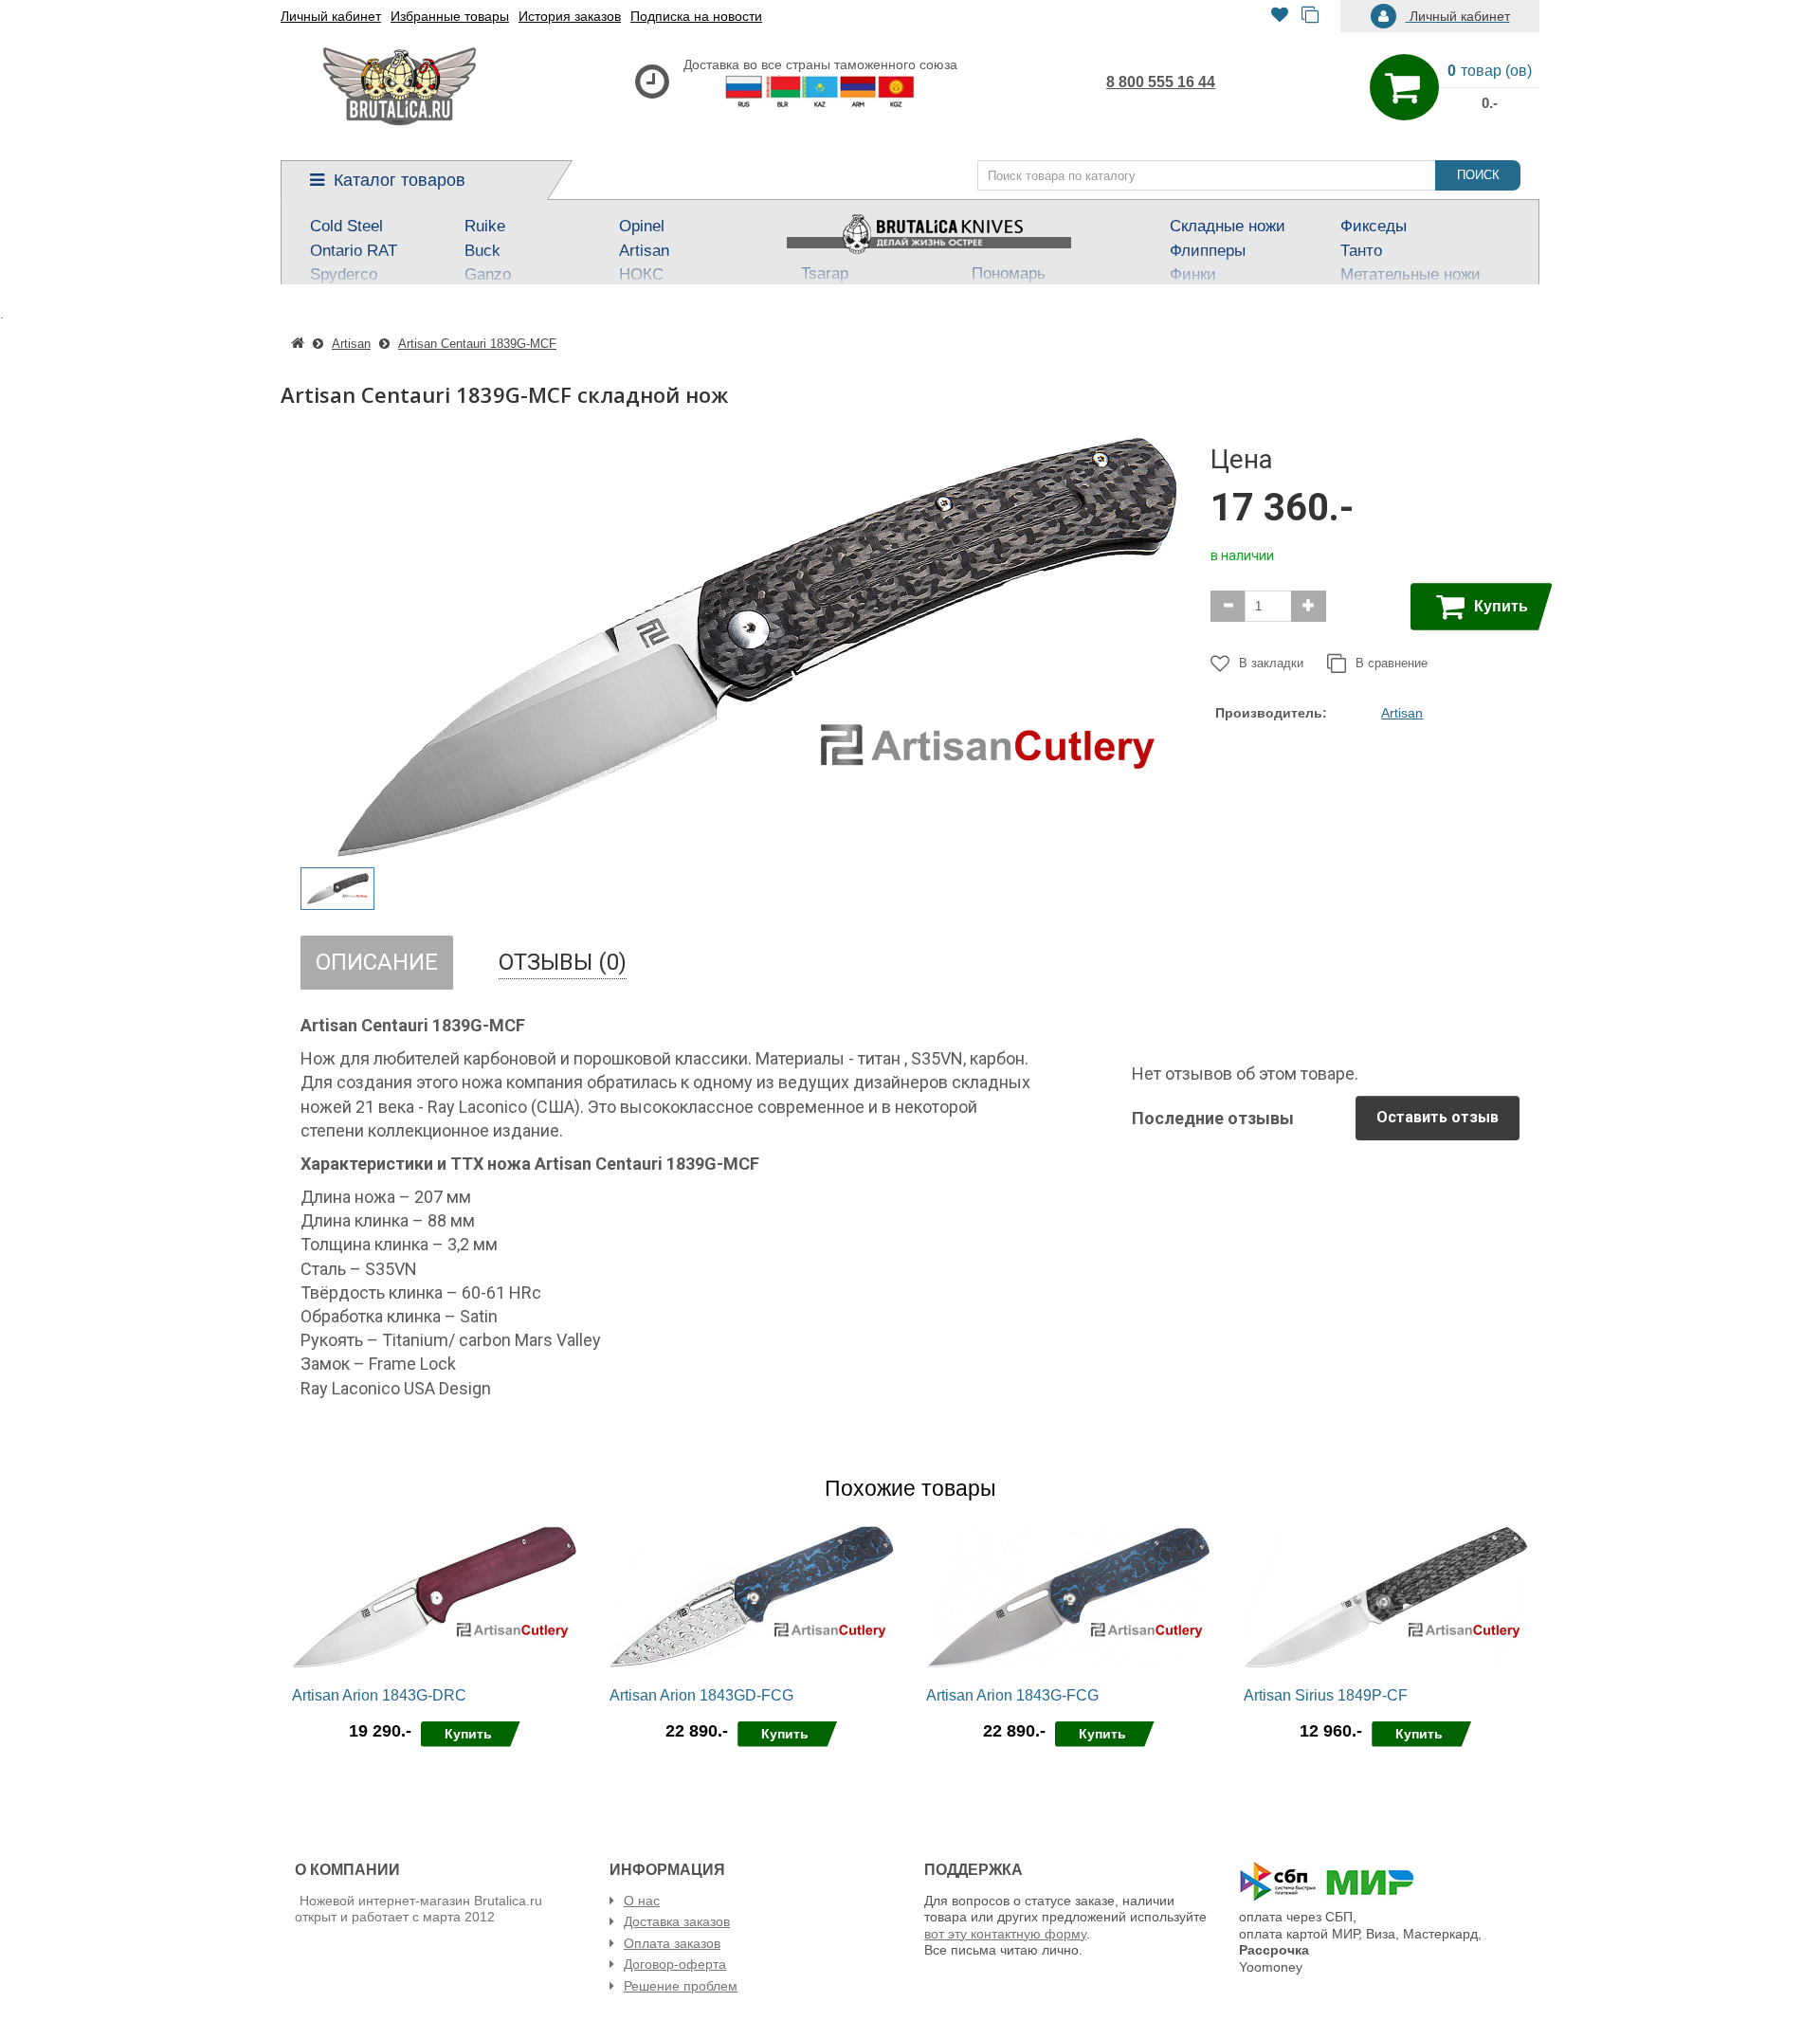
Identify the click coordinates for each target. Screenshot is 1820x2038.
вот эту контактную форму (1005, 1934)
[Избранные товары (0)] (1280, 17)
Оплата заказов (672, 1943)
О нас (642, 1901)
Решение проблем (681, 1986)
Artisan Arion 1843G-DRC (379, 1695)
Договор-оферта (675, 1964)
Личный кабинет (331, 16)
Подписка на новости (696, 16)
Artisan (1402, 713)
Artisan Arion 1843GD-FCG (701, 1695)
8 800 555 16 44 (1161, 82)
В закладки (1271, 663)
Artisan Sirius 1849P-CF (1326, 1695)
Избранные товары (450, 16)
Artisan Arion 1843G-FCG (1012, 1695)
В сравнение (1392, 663)
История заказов (570, 16)
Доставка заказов (677, 1921)
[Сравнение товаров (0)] (1310, 17)
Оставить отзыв (1438, 1117)
